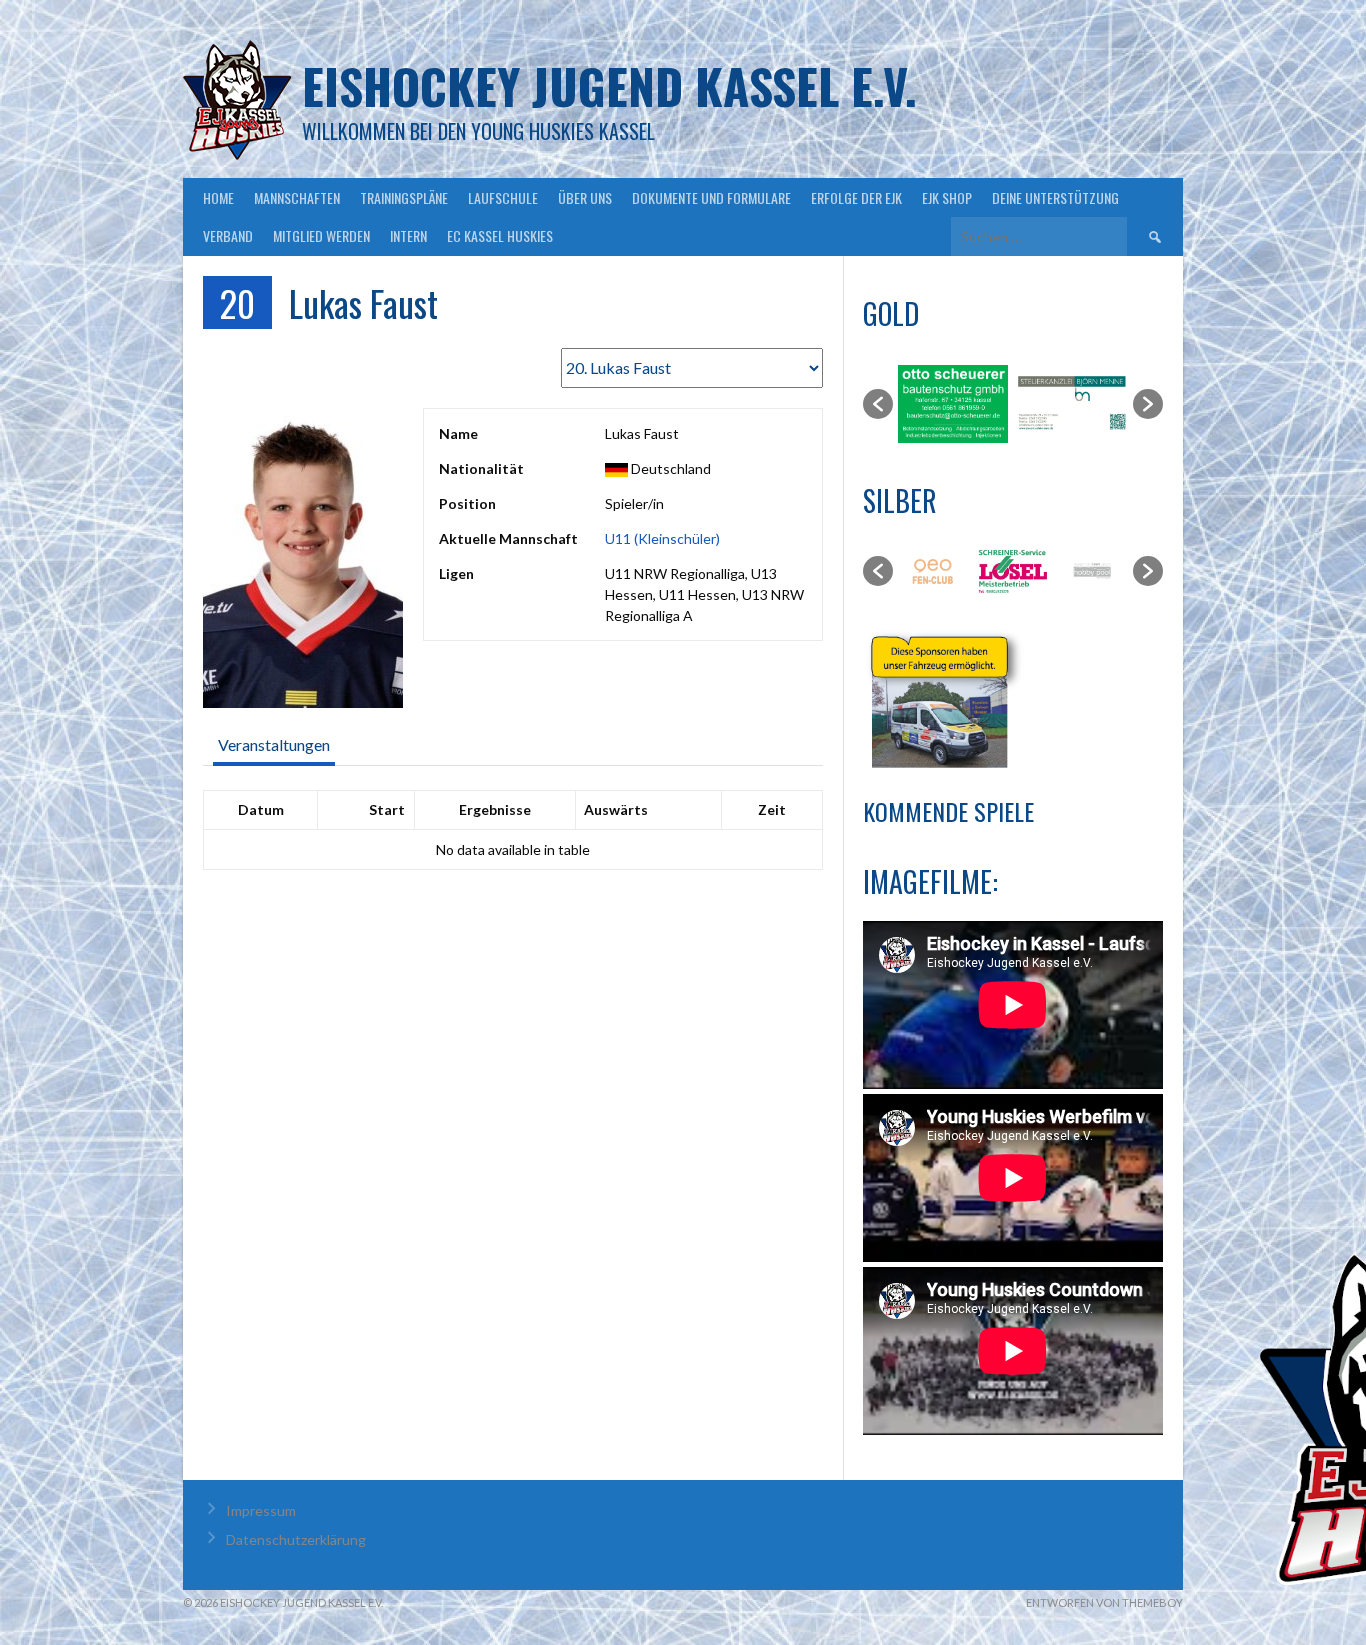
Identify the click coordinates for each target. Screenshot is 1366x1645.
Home (218, 197)
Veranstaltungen (274, 744)
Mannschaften (297, 197)
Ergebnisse (495, 809)
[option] (953, 403)
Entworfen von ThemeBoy (1104, 1602)
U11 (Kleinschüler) (662, 538)
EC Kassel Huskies (500, 235)
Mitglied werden (321, 235)
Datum (261, 809)
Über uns (585, 197)
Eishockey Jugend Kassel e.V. (609, 85)
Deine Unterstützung (1055, 197)
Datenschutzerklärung (296, 1539)
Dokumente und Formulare (711, 197)
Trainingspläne (404, 197)
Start (387, 809)
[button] (878, 404)
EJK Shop (947, 197)
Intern (408, 235)
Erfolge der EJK (856, 197)
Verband (228, 235)
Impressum (261, 1510)
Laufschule (503, 197)
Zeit (772, 809)
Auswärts (616, 809)
